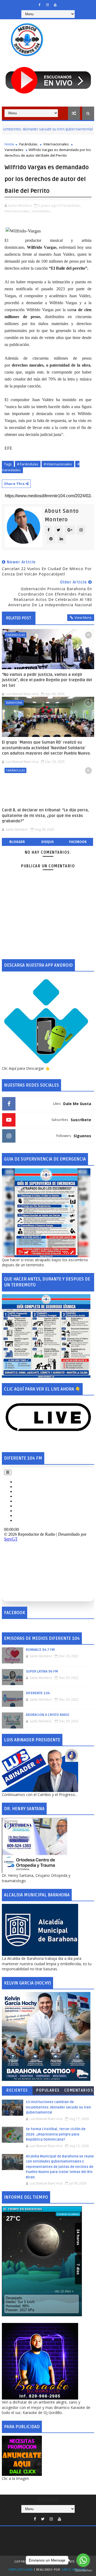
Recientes (17, 2090)
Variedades (14, 150)
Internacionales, (18, 211)
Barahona (14, 703)
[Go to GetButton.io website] (83, 2571)
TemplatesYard (21, 2570)
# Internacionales (58, 464)
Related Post (19, 618)
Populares (48, 2090)
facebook (78, 842)
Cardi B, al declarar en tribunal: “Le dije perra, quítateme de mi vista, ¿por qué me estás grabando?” (45, 816)
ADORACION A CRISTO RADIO (48, 1715)
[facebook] (40, 5)
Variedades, (41, 211)
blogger (17, 842)
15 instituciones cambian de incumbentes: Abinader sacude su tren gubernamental (58, 2107)
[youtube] (55, 5)
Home (9, 144)
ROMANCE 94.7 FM (40, 1650)
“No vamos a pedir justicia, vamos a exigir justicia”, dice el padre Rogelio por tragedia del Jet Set (47, 680)
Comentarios (79, 2090)
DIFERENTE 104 (38, 1693)
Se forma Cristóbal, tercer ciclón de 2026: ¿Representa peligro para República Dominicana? (56, 2134)
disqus (47, 842)
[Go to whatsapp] (83, 2560)
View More (83, 617)
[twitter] (43, 2519)
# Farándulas (28, 464)
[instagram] (47, 5)
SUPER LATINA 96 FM (42, 1671)
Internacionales (56, 144)
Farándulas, (71, 205)
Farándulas (28, 144)
